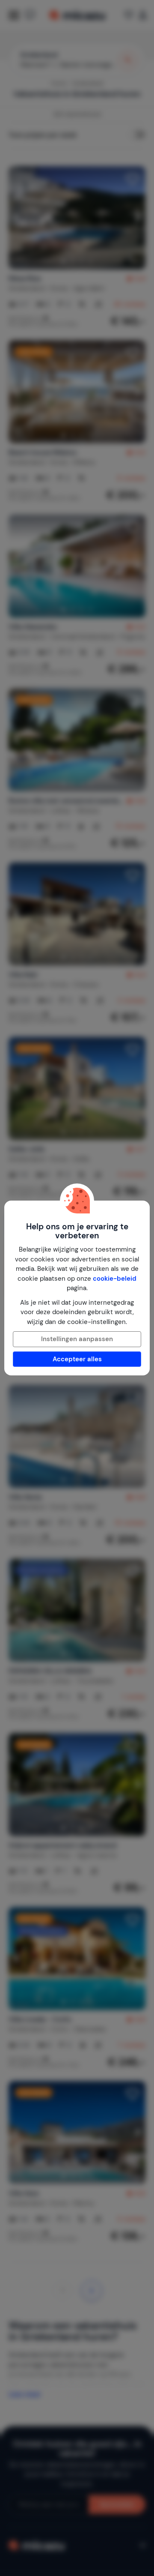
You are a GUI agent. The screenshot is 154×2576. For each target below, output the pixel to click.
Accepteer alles (77, 1359)
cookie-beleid (115, 1279)
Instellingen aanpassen (77, 1339)
